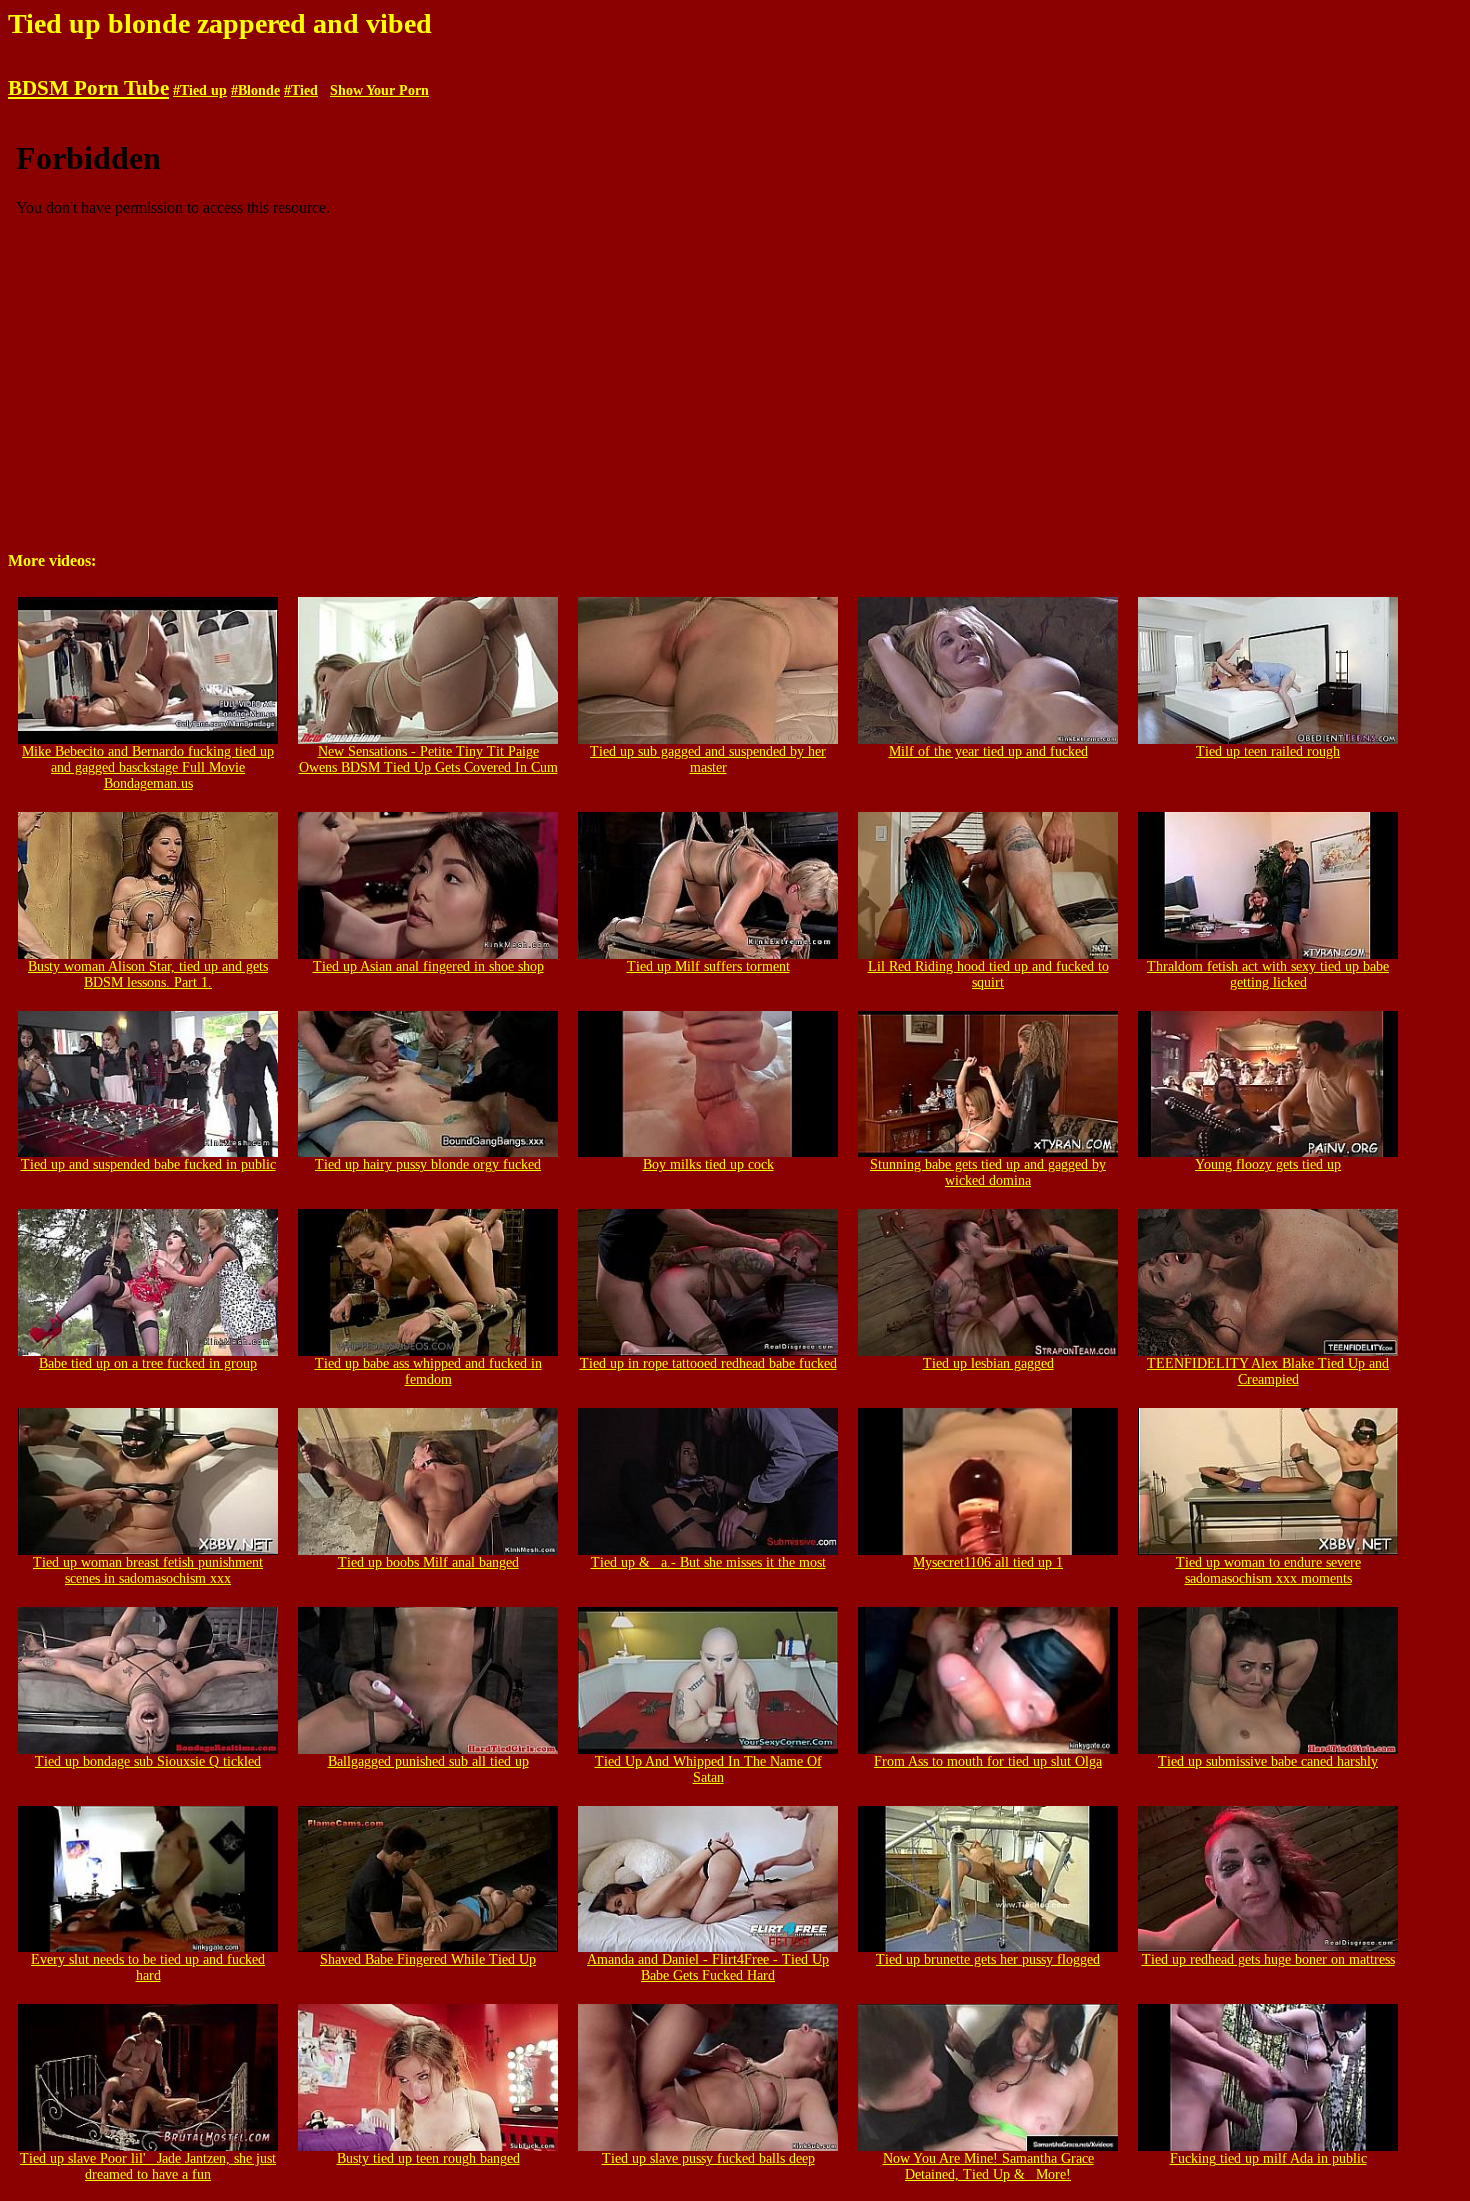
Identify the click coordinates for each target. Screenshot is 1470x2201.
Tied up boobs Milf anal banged (428, 1562)
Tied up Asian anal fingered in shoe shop (428, 966)
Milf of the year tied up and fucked (988, 751)
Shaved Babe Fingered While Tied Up (428, 1959)
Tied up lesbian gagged (988, 1363)
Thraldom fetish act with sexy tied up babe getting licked (1268, 974)
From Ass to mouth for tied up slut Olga (988, 1761)
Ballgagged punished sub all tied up (428, 1761)
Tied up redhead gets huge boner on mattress (1268, 1959)
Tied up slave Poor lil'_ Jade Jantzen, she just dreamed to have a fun (148, 2166)
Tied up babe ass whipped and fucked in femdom (428, 1371)
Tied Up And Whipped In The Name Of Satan (708, 1769)
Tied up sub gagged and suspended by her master (708, 759)
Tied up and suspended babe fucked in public (148, 1164)
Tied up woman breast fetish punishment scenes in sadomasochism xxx (148, 1570)
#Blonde (255, 90)
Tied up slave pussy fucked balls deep (708, 2158)
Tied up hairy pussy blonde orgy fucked (428, 1164)
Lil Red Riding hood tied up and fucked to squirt (988, 974)
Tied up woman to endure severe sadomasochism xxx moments (1268, 1570)
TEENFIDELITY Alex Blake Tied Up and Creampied (1268, 1371)
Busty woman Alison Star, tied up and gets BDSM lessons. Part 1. (148, 974)
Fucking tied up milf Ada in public (1268, 2158)
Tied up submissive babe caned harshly (1268, 1761)
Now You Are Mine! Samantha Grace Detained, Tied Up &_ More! (988, 2166)
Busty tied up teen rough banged (428, 2158)
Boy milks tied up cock (708, 1164)
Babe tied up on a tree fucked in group (148, 1363)
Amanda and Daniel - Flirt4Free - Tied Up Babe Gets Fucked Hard (708, 1967)
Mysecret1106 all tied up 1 (988, 1562)
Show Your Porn (379, 90)
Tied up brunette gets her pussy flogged (988, 1959)
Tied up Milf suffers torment (708, 966)
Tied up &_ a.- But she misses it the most (708, 1562)
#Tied (301, 90)
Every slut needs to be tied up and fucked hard (148, 1967)
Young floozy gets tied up (1268, 1164)
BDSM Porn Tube (88, 88)
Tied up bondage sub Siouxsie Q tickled (148, 1761)
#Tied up (200, 90)
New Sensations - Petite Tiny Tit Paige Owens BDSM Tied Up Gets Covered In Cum (428, 759)
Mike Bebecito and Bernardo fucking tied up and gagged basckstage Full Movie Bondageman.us (148, 767)
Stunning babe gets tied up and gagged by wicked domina (988, 1172)
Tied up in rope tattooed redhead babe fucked (708, 1363)
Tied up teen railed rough (1268, 751)
